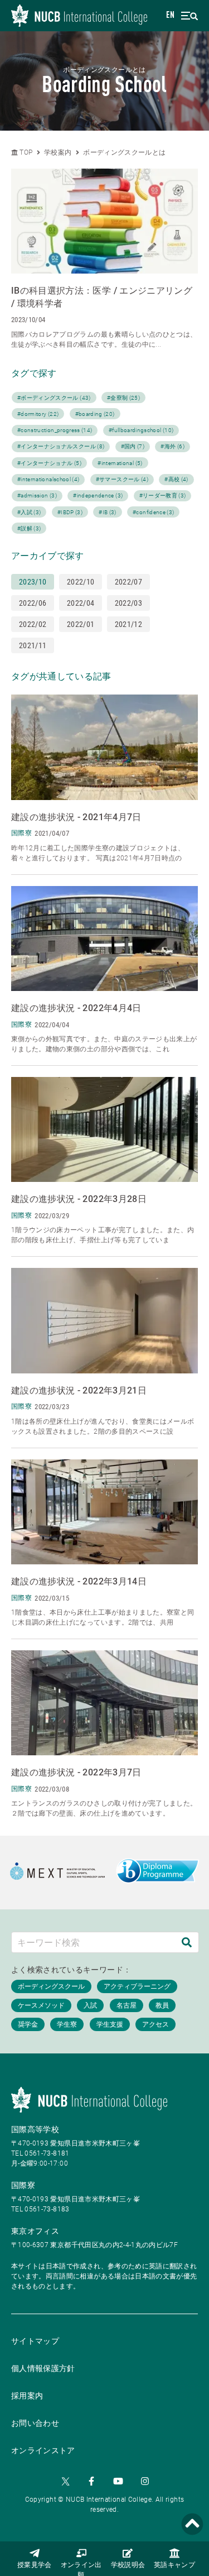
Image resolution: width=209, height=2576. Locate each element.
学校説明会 (128, 2565)
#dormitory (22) (38, 414)
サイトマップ (35, 2341)
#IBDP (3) (70, 512)
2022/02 (33, 624)
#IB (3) (107, 512)
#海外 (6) (172, 446)
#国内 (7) (133, 446)
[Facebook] (91, 2481)
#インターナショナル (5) (49, 463)
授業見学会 (35, 2565)
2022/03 (128, 603)
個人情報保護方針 (43, 2368)
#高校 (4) (176, 479)
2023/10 (33, 582)
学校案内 (58, 152)
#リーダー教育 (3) (163, 495)
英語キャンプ (174, 2565)
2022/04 (81, 603)
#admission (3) (37, 495)
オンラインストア (43, 2450)
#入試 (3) (29, 512)
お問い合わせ (35, 2423)
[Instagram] (145, 2481)
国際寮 (23, 2185)
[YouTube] (118, 2481)
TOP (25, 152)
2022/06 (33, 603)
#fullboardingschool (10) (141, 430)
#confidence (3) (153, 512)
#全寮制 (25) (123, 398)
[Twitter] (65, 2481)
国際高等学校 (35, 2129)
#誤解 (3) (29, 528)
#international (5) (120, 463)
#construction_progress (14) (55, 430)
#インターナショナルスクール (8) (61, 446)
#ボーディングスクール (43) (54, 398)
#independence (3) (98, 495)
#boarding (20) (95, 414)
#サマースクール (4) (122, 479)
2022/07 (128, 582)
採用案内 (27, 2396)
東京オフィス (35, 2231)
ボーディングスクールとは (124, 152)
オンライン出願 (81, 2569)
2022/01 (81, 624)
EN (170, 16)
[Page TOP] (192, 2524)
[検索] (187, 1942)
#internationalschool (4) (48, 479)
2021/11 (33, 645)
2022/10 (81, 582)
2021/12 (128, 624)
